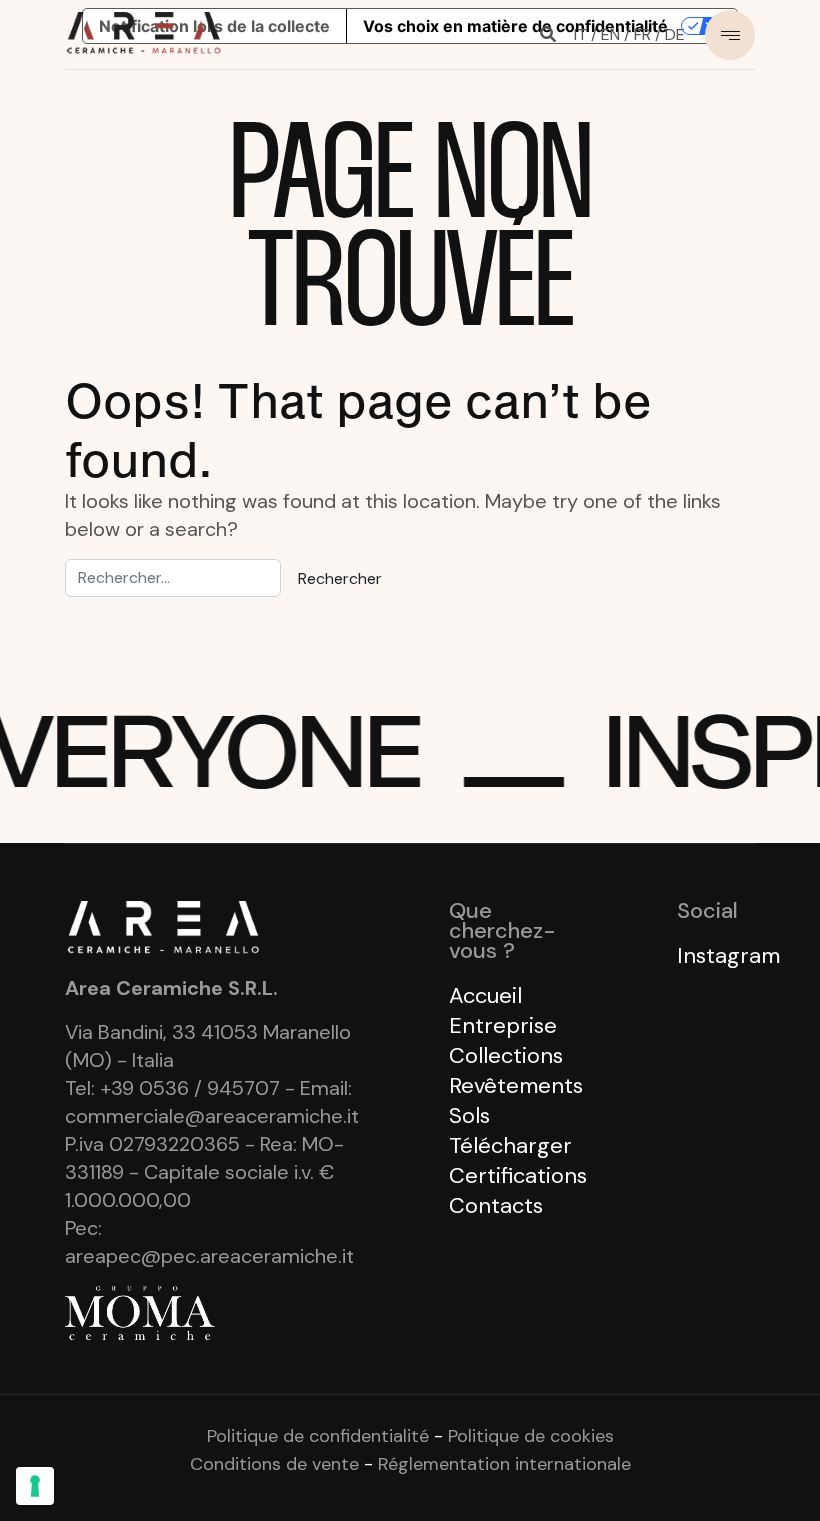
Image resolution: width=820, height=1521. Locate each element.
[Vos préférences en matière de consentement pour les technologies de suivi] (35, 1486)
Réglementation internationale (504, 1464)
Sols (469, 1115)
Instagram (728, 955)
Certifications (518, 1175)
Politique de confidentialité (318, 1436)
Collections (506, 1055)
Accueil (485, 995)
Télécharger (510, 1145)
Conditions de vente (274, 1464)
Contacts (496, 1205)
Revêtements (516, 1085)
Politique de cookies (531, 1436)
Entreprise (503, 1025)
